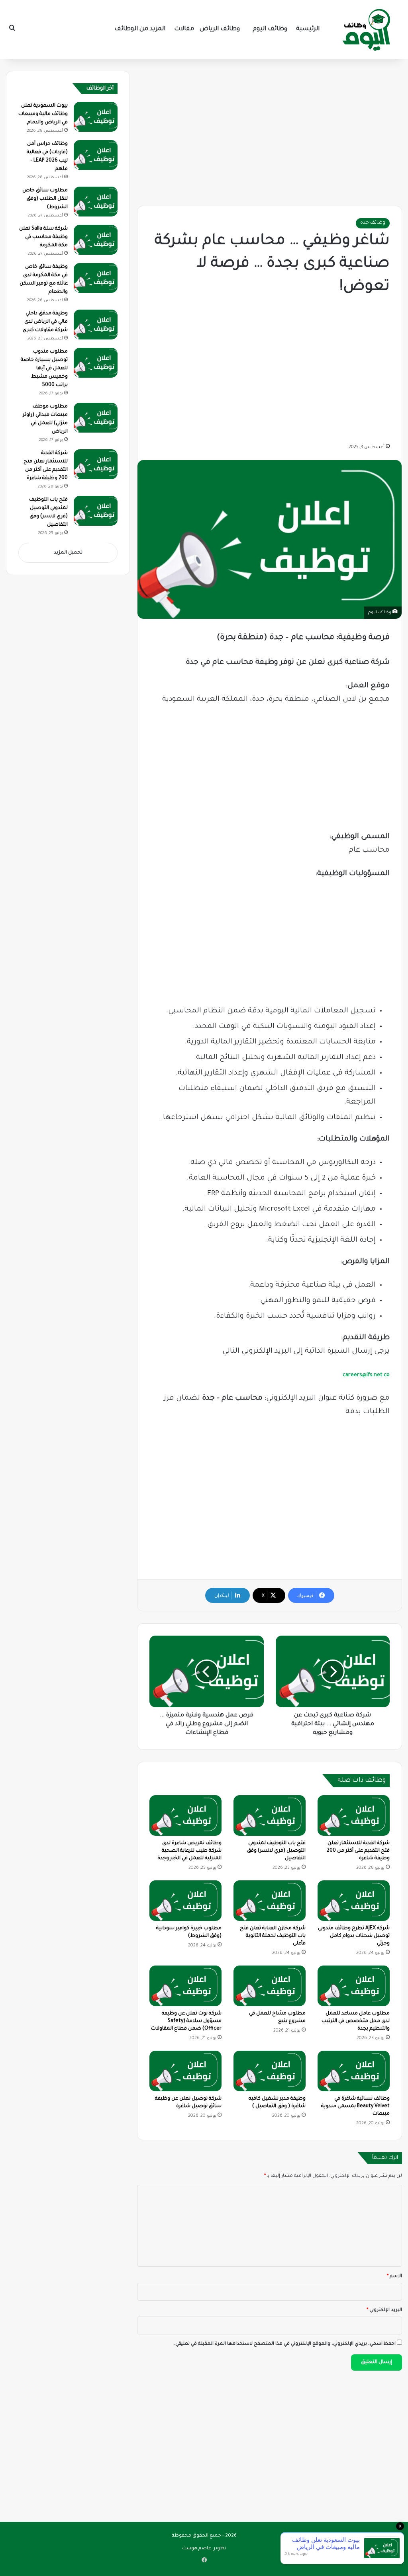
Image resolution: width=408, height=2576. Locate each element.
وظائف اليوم (270, 29)
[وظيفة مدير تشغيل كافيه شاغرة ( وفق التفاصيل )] (270, 2071)
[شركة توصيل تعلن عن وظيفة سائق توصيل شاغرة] (185, 2071)
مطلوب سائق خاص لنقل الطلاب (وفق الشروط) (45, 199)
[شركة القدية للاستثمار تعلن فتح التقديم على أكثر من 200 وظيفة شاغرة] (354, 1815)
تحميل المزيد (68, 553)
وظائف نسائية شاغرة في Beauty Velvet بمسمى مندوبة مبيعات (355, 2106)
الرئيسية (308, 29)
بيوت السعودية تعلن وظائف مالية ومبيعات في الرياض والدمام (43, 114)
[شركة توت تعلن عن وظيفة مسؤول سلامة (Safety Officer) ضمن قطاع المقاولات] (185, 1986)
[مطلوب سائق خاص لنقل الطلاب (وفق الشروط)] (96, 202)
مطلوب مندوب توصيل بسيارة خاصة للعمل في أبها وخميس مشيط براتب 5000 (44, 369)
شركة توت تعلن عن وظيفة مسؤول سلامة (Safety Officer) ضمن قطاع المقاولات (186, 2021)
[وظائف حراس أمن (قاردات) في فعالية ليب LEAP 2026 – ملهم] (96, 155)
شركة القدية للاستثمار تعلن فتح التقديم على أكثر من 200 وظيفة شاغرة (358, 1851)
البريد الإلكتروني (384, 2310)
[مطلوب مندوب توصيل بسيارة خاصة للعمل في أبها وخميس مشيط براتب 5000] (96, 363)
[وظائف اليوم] (366, 29)
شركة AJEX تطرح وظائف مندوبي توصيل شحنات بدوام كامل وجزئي (354, 1936)
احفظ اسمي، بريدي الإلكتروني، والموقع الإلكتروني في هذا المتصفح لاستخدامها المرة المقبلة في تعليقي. (285, 2344)
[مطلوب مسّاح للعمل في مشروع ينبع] (270, 1986)
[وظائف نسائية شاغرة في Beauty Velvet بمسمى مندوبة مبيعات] (354, 2071)
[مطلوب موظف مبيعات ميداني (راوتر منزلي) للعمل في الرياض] (96, 418)
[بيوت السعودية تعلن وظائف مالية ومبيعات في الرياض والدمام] (96, 117)
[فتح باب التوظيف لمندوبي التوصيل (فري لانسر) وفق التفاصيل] (270, 1815)
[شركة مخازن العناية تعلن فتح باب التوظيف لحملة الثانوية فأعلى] (270, 1901)
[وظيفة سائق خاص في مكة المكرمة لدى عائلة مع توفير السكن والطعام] (96, 278)
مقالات (184, 29)
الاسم (394, 2277)
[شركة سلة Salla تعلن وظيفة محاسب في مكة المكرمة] (96, 240)
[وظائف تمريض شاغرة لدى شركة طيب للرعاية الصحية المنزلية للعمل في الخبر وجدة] (185, 1815)
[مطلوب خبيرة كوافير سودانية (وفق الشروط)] (185, 1901)
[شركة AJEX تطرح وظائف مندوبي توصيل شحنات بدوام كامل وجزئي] (354, 1901)
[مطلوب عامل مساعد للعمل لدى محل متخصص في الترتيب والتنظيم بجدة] (354, 1986)
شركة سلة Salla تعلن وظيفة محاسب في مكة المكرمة (43, 237)
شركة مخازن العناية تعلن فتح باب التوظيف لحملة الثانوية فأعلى (273, 1936)
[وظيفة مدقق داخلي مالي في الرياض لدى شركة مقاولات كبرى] (96, 325)
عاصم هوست (197, 2549)
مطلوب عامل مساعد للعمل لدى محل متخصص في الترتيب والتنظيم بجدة (356, 2021)
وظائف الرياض (220, 29)
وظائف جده (373, 223)
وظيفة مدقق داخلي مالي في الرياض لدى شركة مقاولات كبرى (45, 322)
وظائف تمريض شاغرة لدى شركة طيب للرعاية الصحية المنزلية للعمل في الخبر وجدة (189, 1851)
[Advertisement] (270, 131)
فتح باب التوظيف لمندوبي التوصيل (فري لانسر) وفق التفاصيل (276, 1851)
